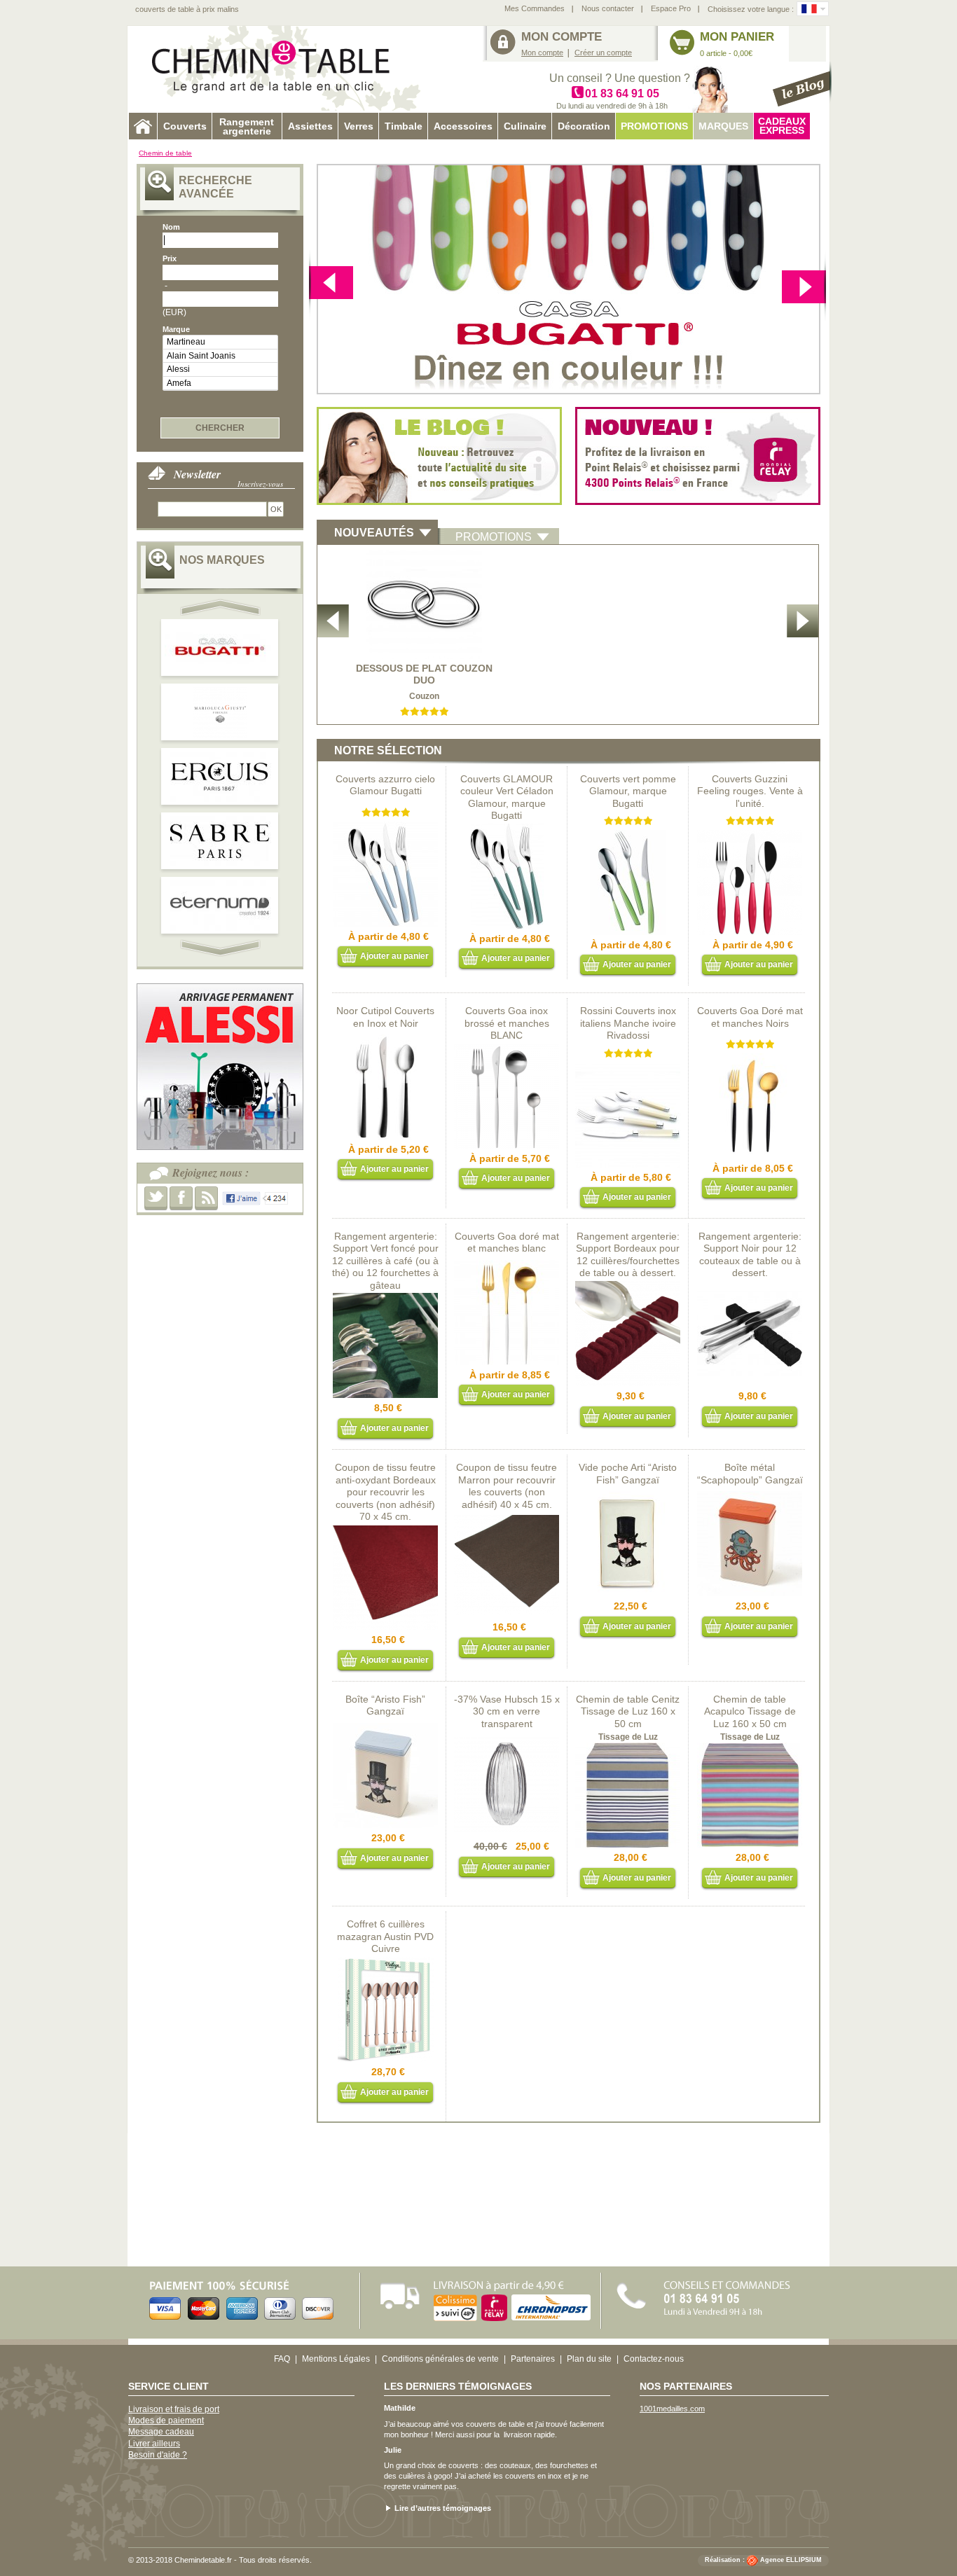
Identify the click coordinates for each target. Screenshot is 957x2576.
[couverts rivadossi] (628, 1068)
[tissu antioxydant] (385, 1530)
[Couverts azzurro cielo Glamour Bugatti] (385, 827)
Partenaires (533, 2359)
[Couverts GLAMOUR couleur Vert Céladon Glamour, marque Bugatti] (507, 829)
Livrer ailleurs (154, 2444)
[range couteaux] (750, 1287)
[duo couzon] (424, 555)
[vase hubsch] (507, 1737)
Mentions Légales (336, 2359)
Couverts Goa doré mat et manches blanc (507, 1242)
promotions (494, 537)
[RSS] (206, 1198)
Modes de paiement (166, 2421)
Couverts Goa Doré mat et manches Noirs (750, 1017)
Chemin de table (165, 153)
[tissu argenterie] (507, 1518)
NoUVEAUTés (374, 533)
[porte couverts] (628, 1287)
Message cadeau (161, 2432)
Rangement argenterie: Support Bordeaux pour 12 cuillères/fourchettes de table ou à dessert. (628, 1255)
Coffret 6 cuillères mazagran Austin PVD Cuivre (385, 1936)
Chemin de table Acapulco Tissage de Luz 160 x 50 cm (750, 1711)
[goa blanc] (507, 1266)
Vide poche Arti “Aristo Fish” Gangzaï (628, 1474)
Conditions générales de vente (440, 2359)
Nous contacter (608, 8)
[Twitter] (156, 1198)
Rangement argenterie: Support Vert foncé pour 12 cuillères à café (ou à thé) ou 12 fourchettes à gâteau (385, 1261)
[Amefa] (220, 383)
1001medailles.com (672, 2409)
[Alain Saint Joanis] (220, 356)
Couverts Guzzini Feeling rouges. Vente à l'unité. (750, 791)
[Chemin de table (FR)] (809, 9)
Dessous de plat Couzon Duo (424, 674)
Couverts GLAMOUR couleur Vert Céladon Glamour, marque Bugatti (507, 797)
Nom (171, 227)
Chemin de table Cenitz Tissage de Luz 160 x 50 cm (628, 1711)
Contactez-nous (654, 2359)
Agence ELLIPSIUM (791, 2561)
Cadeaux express (782, 126)
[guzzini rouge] (750, 836)
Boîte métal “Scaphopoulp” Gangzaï (750, 1474)
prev (222, 607)
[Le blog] (802, 84)
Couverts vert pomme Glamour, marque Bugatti (628, 791)
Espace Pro (671, 8)
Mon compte (542, 53)
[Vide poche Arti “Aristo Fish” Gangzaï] (628, 1497)
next (331, 285)
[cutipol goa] (507, 1049)
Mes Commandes (535, 8)
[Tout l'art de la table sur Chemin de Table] (279, 69)
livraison (518, 2435)
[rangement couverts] (385, 1299)
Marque (176, 329)
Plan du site (589, 2359)
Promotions (654, 126)
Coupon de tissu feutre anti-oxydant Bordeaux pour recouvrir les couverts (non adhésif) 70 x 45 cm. (385, 1492)
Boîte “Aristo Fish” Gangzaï (385, 1705)
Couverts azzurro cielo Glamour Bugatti (385, 785)
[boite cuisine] (750, 1497)
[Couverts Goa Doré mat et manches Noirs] (750, 1059)
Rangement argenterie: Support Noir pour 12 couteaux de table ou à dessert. (750, 1255)
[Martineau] (220, 342)
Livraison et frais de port (174, 2409)
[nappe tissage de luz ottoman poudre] (628, 1748)
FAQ (282, 2359)
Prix (170, 258)
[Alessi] (220, 369)
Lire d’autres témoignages (443, 2508)
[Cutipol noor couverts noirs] (385, 1040)
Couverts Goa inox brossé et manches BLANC (507, 1023)
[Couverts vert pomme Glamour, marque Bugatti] (628, 836)
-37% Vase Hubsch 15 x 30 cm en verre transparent (507, 1711)
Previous (804, 285)
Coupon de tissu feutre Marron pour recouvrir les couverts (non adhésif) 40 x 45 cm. (507, 1486)
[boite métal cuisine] (385, 1729)
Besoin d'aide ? (158, 2455)
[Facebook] (181, 1198)
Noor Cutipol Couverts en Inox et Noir (385, 1017)
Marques (723, 126)
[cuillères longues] (385, 1962)
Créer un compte (603, 53)
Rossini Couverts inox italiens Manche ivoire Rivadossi (628, 1023)
